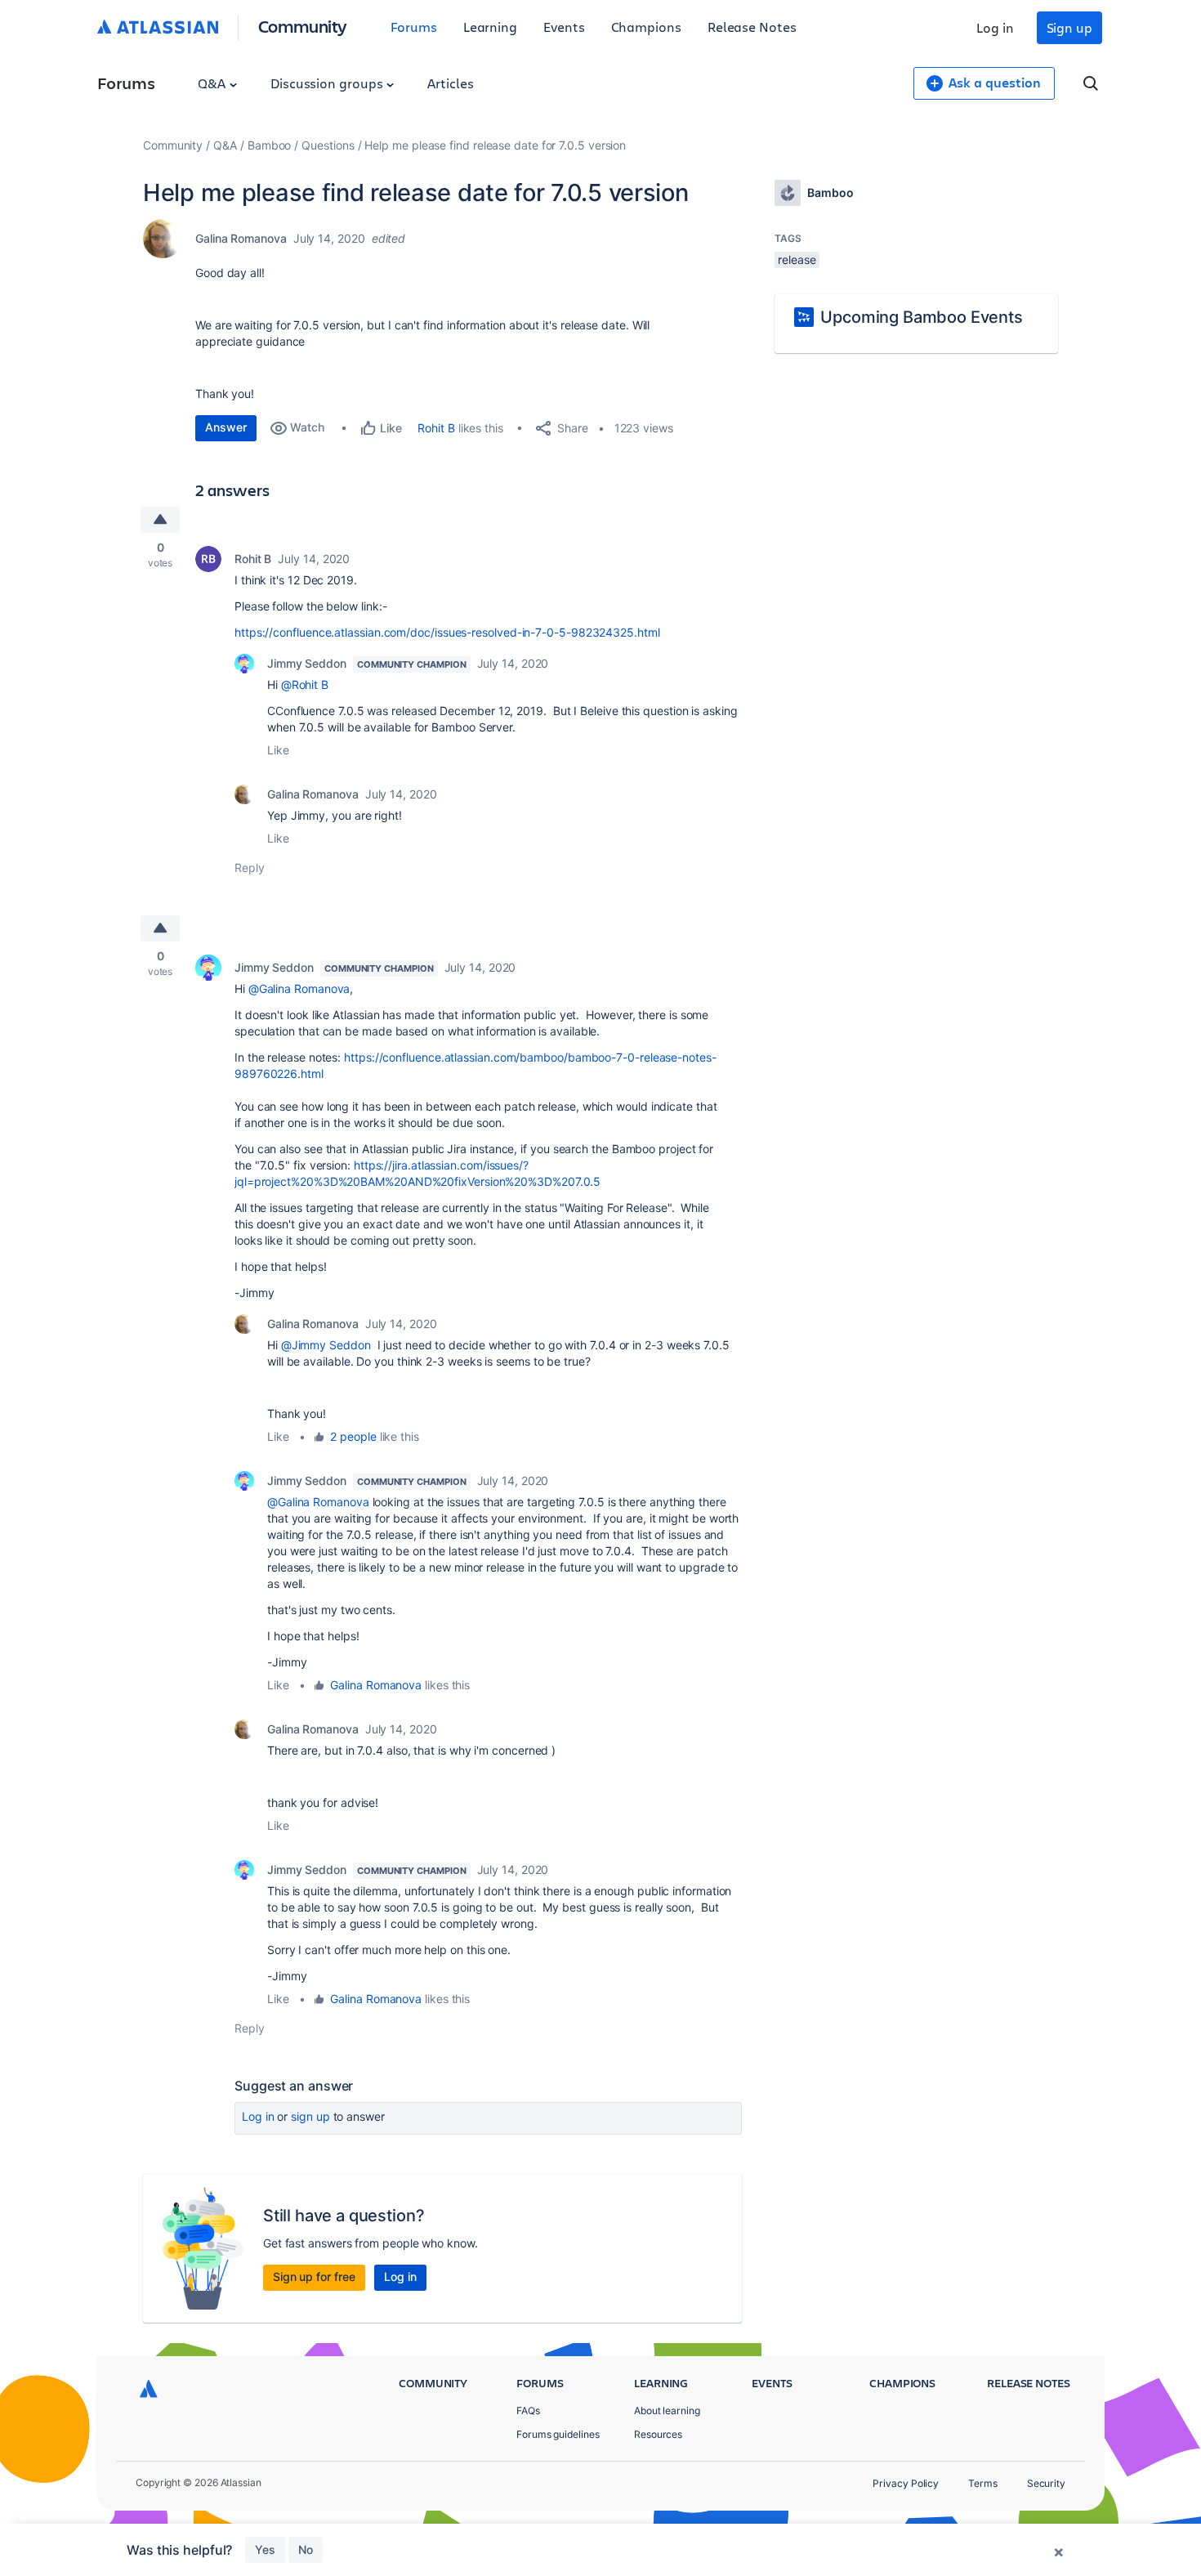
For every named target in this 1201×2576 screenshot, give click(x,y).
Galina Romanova (241, 238)
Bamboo (270, 145)
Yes (265, 2549)
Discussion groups (328, 83)
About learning (667, 2411)
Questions (328, 145)
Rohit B (436, 428)
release (797, 259)
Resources (658, 2434)
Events (564, 27)
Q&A (213, 83)
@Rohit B (305, 684)
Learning (490, 27)
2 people (353, 1436)
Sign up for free (314, 2276)
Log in (995, 27)
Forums (414, 27)
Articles (450, 83)
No (306, 2549)
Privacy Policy (906, 2483)
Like (278, 750)
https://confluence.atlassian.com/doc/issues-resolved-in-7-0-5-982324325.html (447, 632)
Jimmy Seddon (307, 663)
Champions (646, 27)
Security (1046, 2483)
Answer (226, 427)
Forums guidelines (558, 2434)
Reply (250, 868)
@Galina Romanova (299, 988)
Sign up (1069, 27)
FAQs (528, 2411)
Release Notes (752, 27)
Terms (983, 2483)
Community (303, 26)
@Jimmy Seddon (326, 1345)
